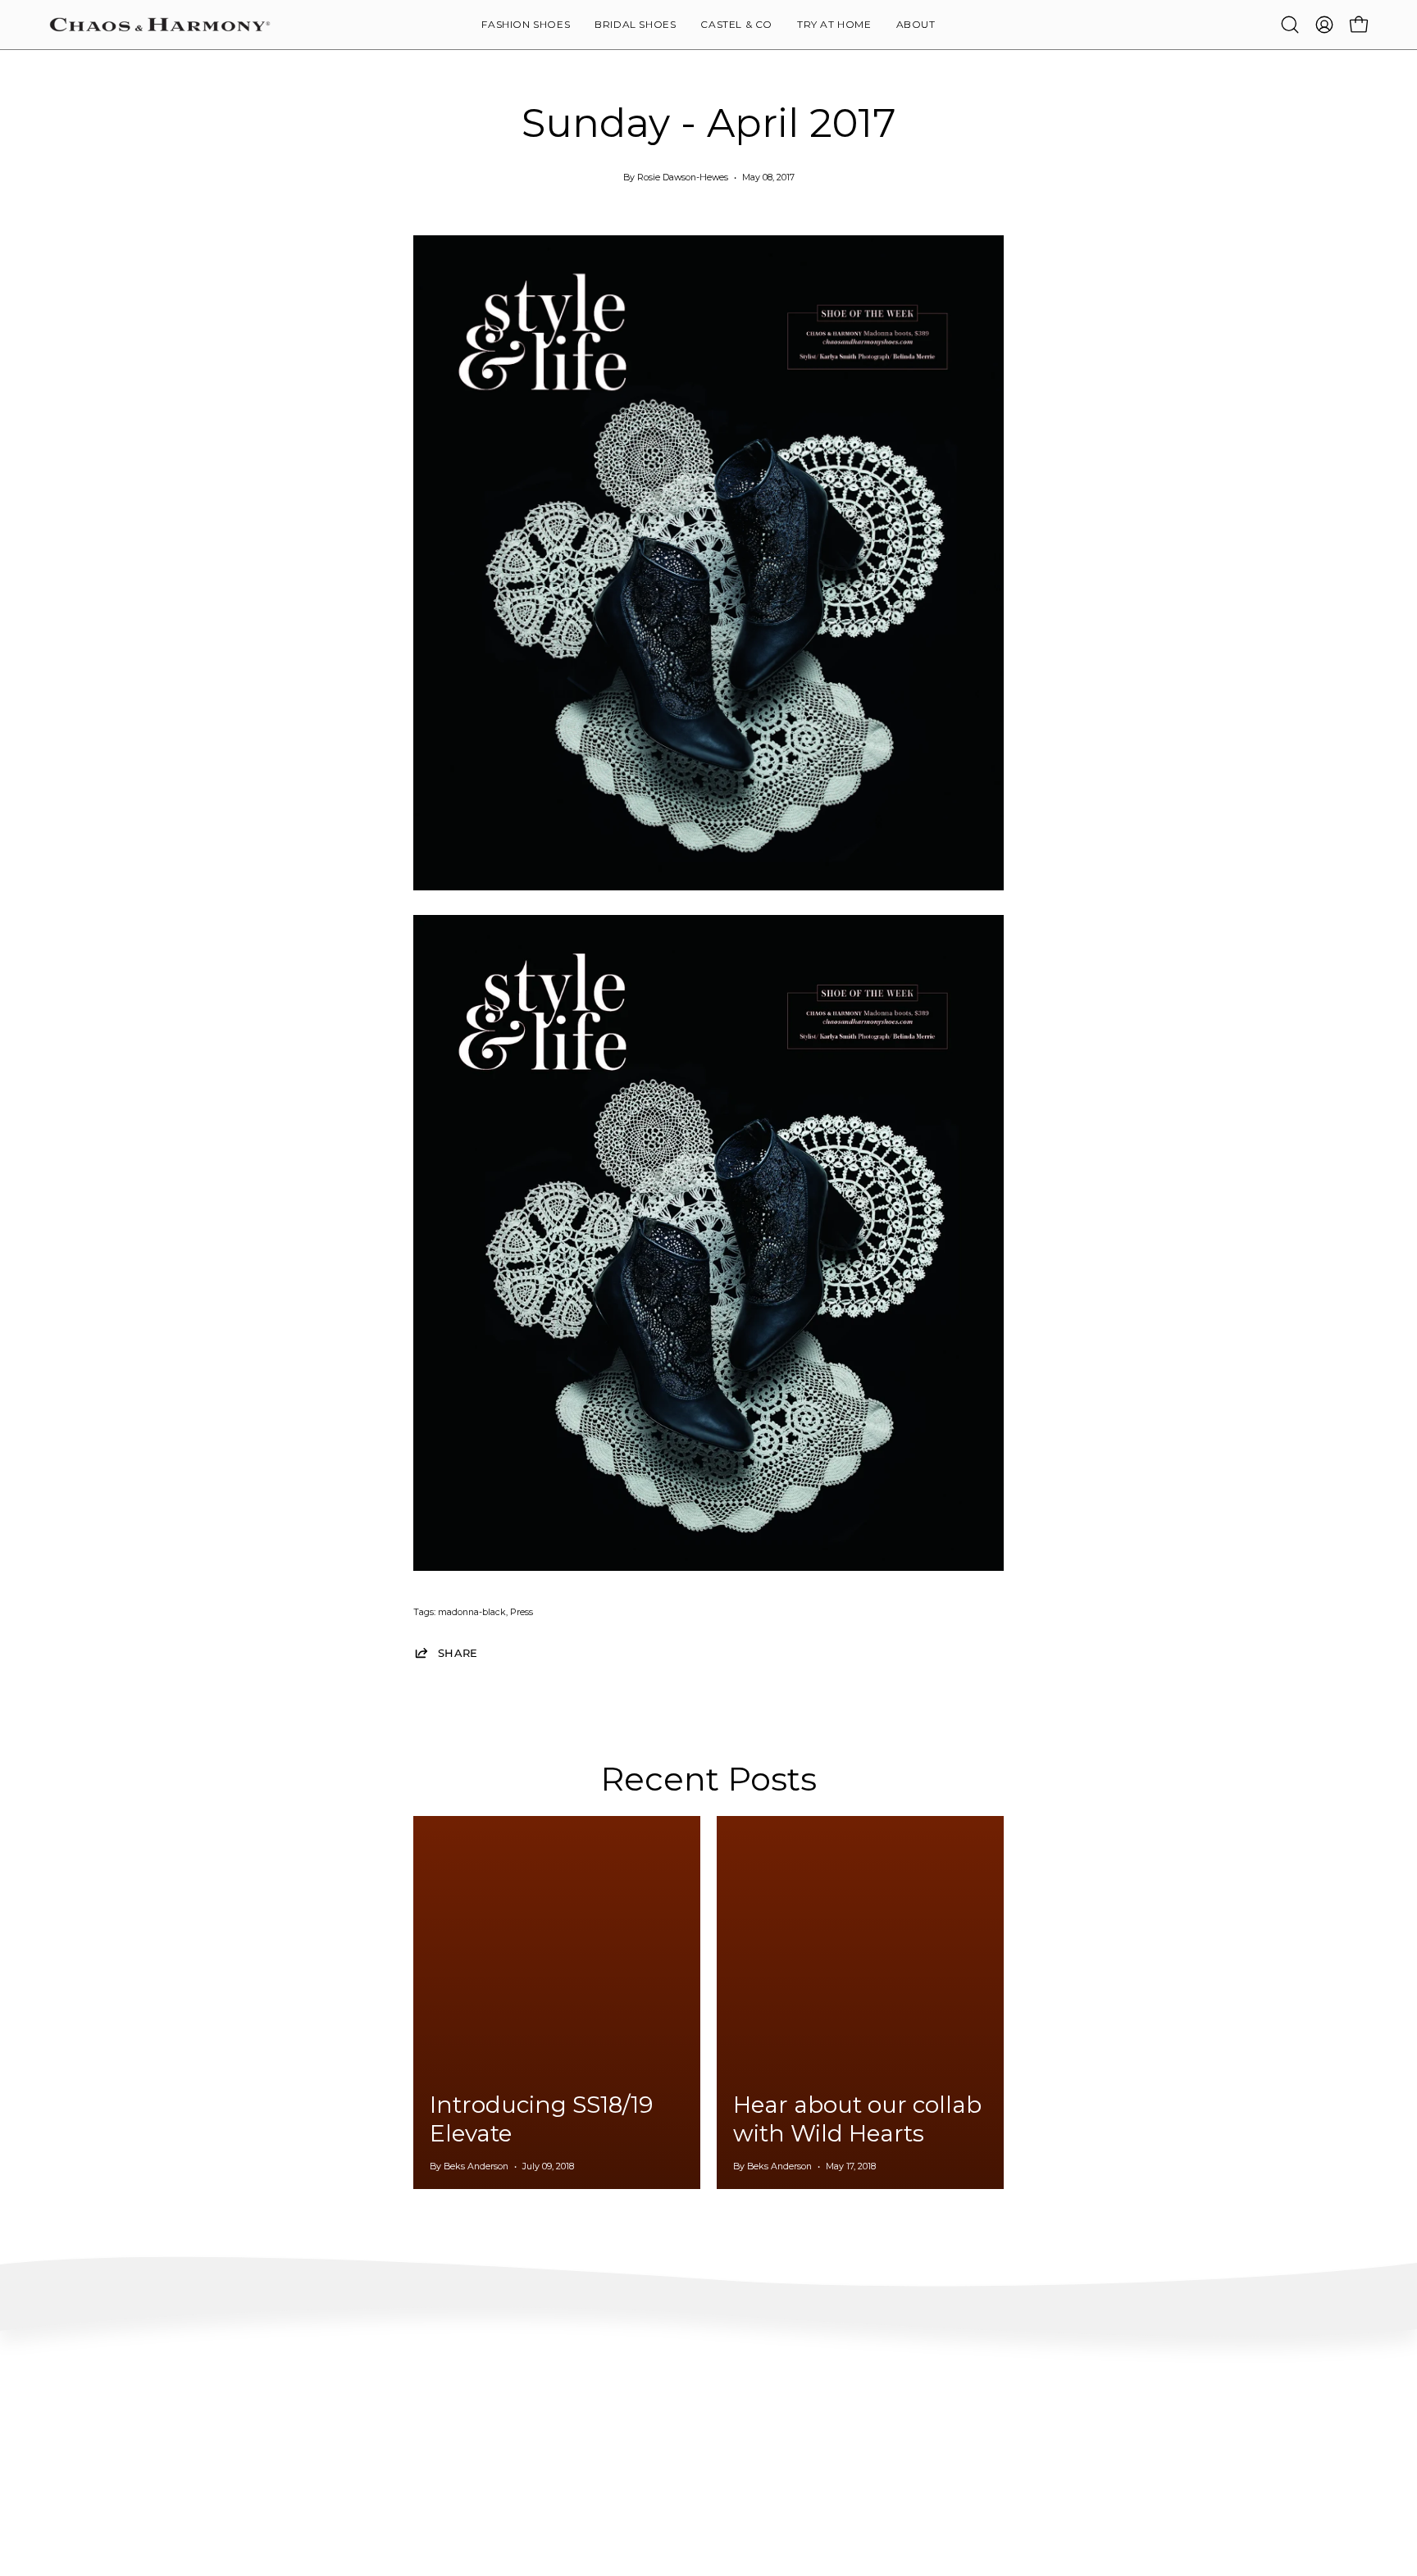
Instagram (885, 2399)
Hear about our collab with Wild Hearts (857, 2119)
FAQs (62, 2399)
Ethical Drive (620, 2423)
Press (522, 1612)
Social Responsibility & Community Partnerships (704, 2471)
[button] (916, 25)
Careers (1148, 2447)
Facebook (883, 2423)
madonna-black (472, 1612)
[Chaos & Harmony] (160, 25)
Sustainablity (621, 2447)
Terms (64, 2496)
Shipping (71, 2447)
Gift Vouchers (1162, 2471)
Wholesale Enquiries (1177, 2399)
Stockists (1150, 2423)
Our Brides (886, 2447)
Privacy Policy (83, 2520)
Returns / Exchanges (98, 2471)
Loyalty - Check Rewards (108, 2423)
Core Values (617, 2399)
